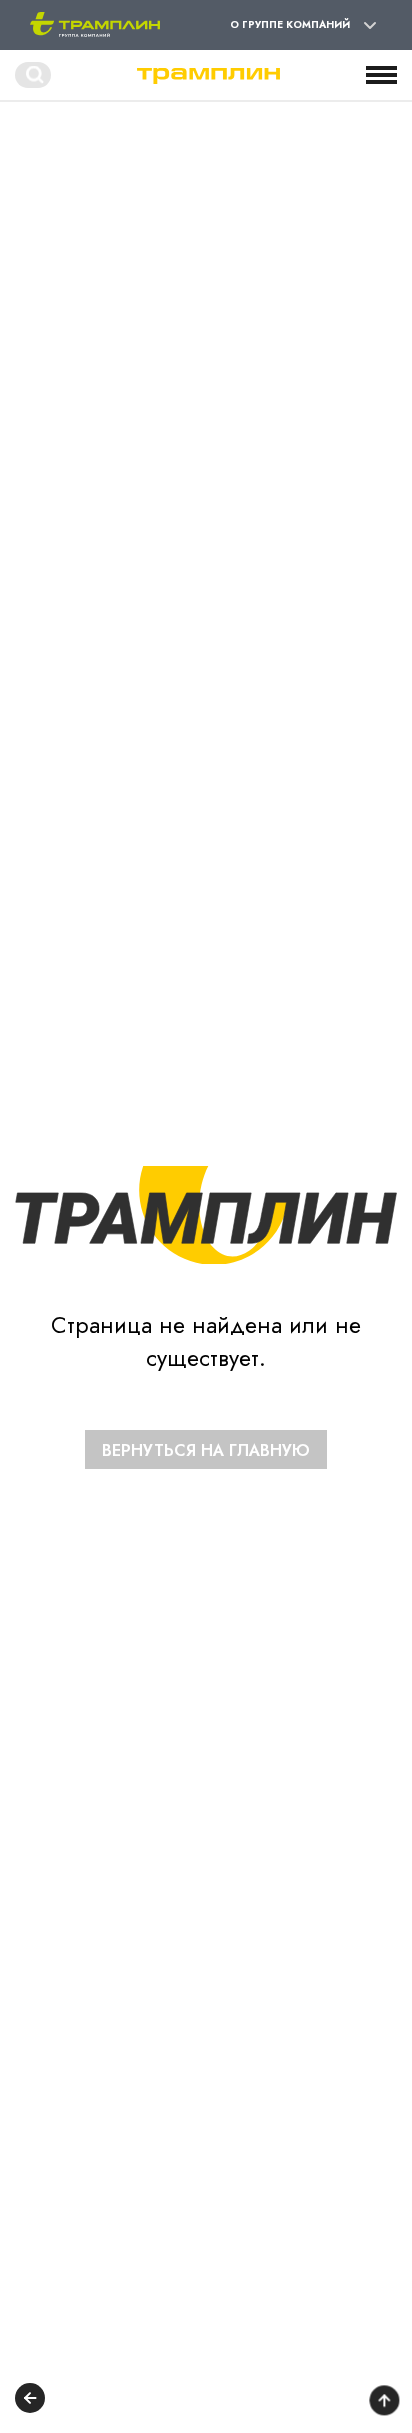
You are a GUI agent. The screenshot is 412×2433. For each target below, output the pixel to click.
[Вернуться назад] (30, 2400)
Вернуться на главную (206, 1450)
